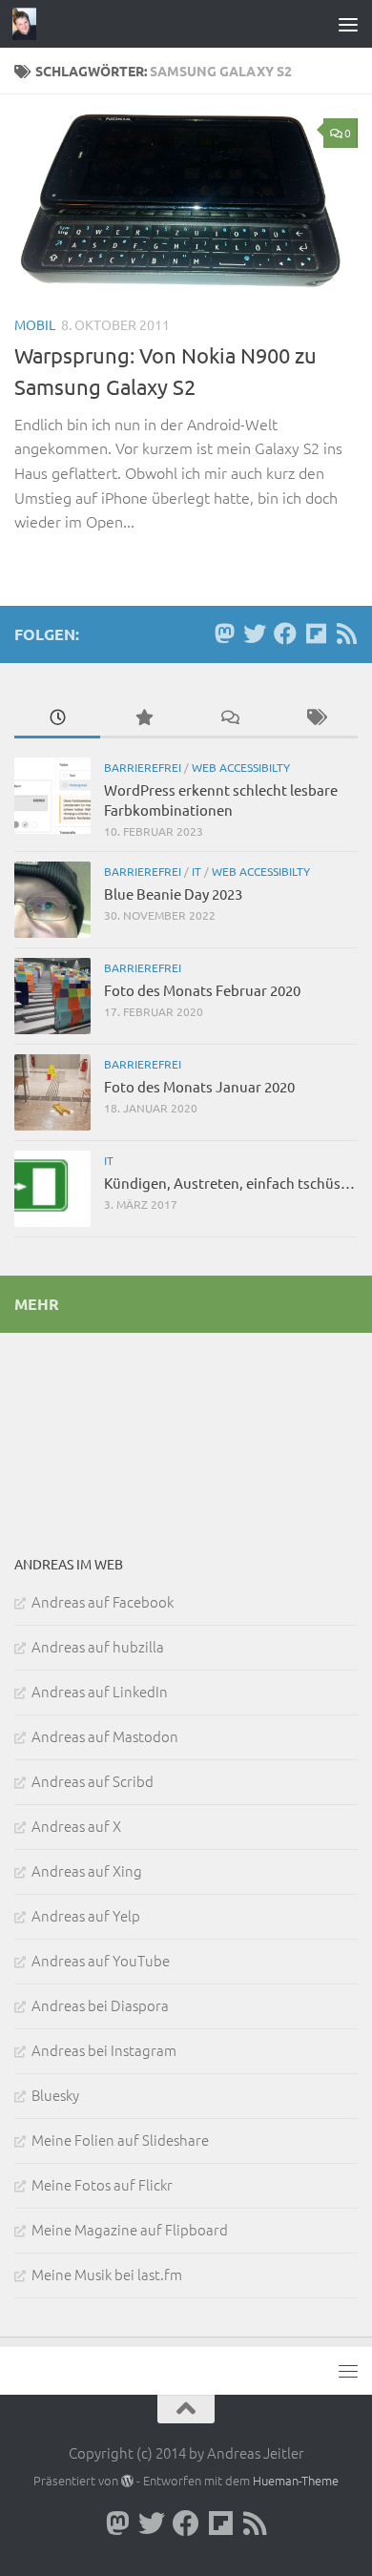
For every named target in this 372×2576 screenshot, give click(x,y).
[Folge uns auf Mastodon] (224, 634)
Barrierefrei (143, 767)
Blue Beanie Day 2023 (173, 893)
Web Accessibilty (241, 767)
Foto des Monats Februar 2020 (202, 990)
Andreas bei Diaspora (100, 2005)
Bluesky (55, 2095)
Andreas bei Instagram (104, 2050)
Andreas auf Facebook (103, 1601)
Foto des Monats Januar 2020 (199, 1086)
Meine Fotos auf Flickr (102, 2184)
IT (196, 871)
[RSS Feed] (346, 634)
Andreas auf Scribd (93, 1781)
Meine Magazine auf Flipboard (130, 2229)
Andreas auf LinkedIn (100, 1691)
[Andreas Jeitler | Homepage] (29, 24)
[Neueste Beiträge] (57, 718)
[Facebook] (285, 634)
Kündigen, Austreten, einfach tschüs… (229, 1183)
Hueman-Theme (296, 2480)
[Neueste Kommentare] (229, 718)
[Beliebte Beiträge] (143, 718)
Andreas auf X (76, 1826)
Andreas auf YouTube (101, 1960)
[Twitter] (255, 634)
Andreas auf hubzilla (98, 1646)
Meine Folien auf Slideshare (120, 2140)
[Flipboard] (316, 634)
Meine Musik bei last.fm (107, 2274)
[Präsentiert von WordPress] (127, 2481)
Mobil (35, 324)
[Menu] (348, 24)
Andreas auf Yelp (86, 1915)
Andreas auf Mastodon (105, 1736)
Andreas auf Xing (87, 1870)
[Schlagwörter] (315, 718)
